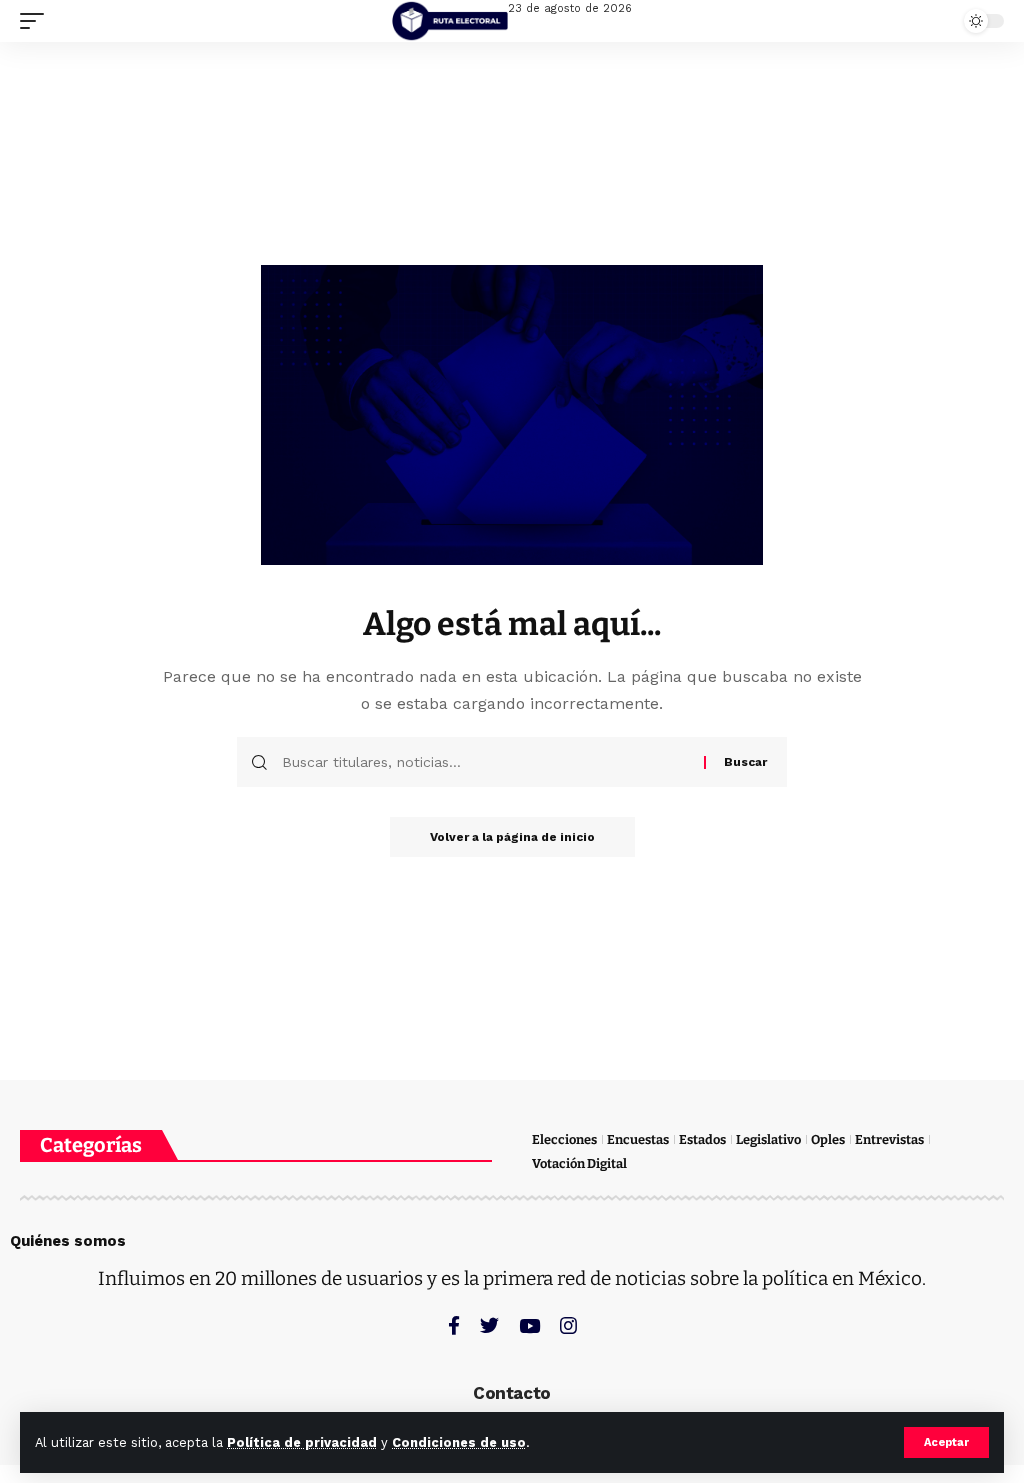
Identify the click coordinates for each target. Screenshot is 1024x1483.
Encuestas (638, 1139)
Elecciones (564, 1139)
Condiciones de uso (459, 1442)
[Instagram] (568, 1325)
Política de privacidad (302, 1442)
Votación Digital (579, 1163)
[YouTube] (529, 1325)
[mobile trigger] (37, 21)
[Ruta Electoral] (450, 21)
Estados (702, 1139)
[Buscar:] (485, 762)
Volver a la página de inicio (512, 837)
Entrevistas (889, 1139)
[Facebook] (454, 1325)
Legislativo (768, 1139)
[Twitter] (489, 1325)
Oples (828, 1139)
